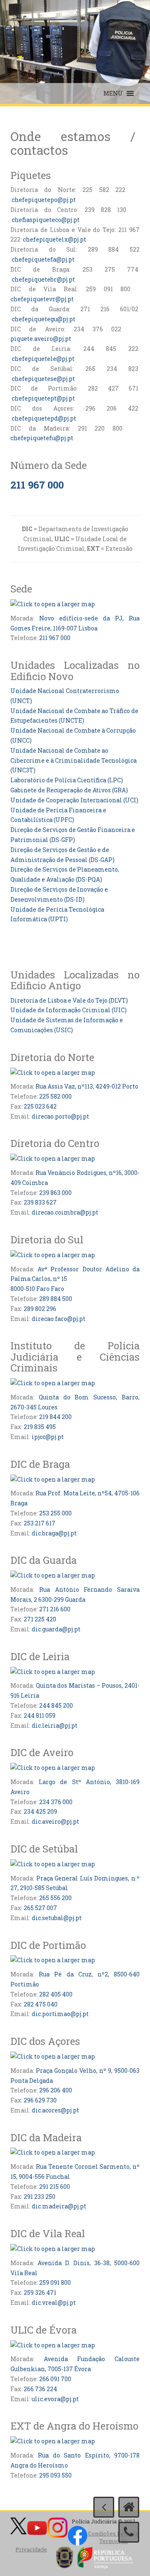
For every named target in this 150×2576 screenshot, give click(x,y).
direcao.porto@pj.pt (60, 1116)
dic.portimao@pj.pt (60, 2014)
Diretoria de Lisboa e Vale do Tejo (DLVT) (69, 1000)
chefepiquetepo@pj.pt (44, 200)
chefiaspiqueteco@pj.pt (45, 220)
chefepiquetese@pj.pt (43, 379)
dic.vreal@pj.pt (54, 2303)
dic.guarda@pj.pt (56, 1629)
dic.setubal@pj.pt (57, 1918)
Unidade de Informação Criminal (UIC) (69, 1010)
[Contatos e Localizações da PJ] (129, 2532)
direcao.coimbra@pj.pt (65, 1212)
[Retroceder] (104, 2507)
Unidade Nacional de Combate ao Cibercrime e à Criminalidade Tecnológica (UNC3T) (74, 760)
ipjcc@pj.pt (48, 1437)
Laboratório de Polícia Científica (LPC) (67, 780)
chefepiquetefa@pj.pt (43, 259)
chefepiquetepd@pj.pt (44, 418)
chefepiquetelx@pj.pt (55, 239)
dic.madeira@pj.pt (59, 2206)
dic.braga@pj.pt (54, 1533)
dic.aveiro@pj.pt (55, 1821)
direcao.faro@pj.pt (59, 1319)
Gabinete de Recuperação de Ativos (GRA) (69, 790)
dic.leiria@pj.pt (55, 1725)
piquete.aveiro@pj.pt (41, 339)
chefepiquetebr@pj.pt (43, 279)
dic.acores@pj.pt (55, 2110)
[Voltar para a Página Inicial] (129, 2507)
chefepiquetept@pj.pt (43, 398)
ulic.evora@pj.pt (55, 2399)
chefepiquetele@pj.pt (43, 359)
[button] (113, 93)
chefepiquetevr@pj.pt (42, 299)
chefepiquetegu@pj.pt (44, 319)
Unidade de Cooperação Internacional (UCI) (74, 800)
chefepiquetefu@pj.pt (42, 438)
